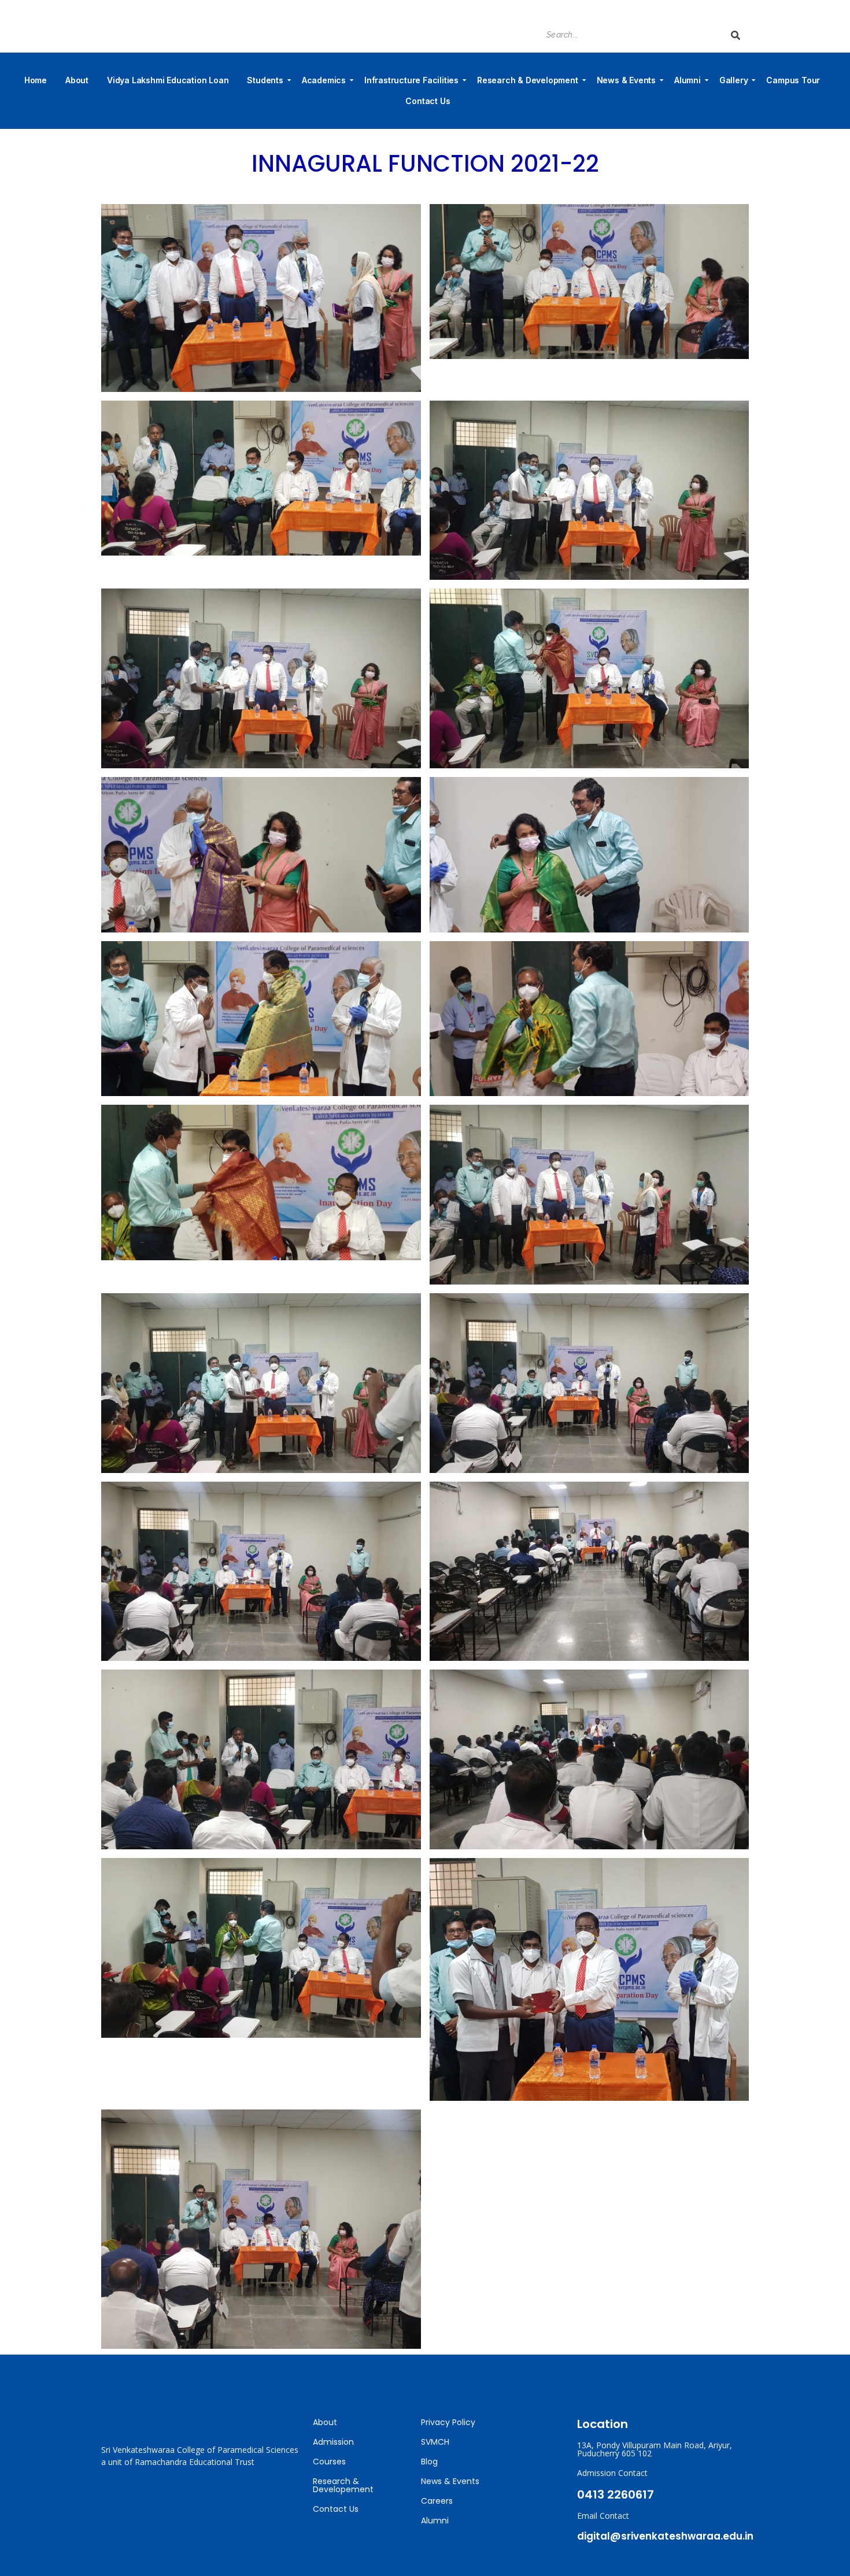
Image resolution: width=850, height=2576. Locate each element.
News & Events (626, 80)
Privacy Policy (448, 2422)
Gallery (734, 80)
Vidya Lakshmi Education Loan (168, 80)
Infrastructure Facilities (411, 80)
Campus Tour (793, 80)
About (77, 80)
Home (36, 80)
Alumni (688, 80)
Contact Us (428, 101)
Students (265, 80)
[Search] (736, 35)
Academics (324, 80)
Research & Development (528, 80)
